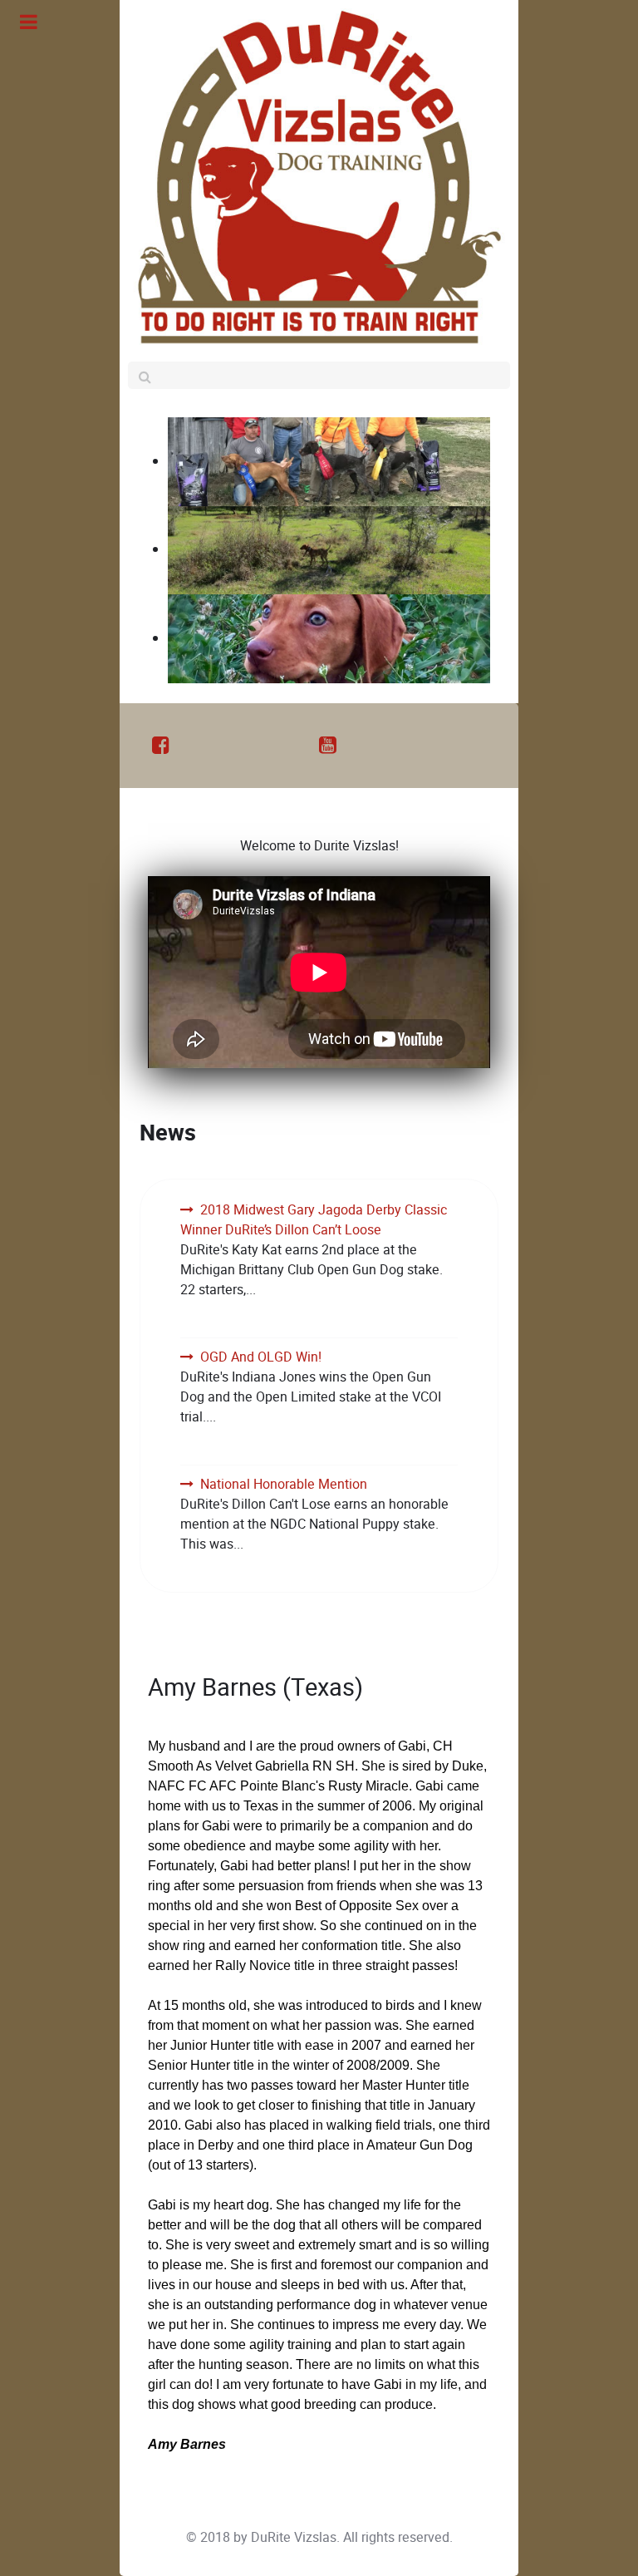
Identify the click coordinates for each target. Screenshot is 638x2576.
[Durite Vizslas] (319, 177)
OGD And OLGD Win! (261, 1357)
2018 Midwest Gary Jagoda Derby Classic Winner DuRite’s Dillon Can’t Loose (314, 1220)
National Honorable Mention (284, 1484)
